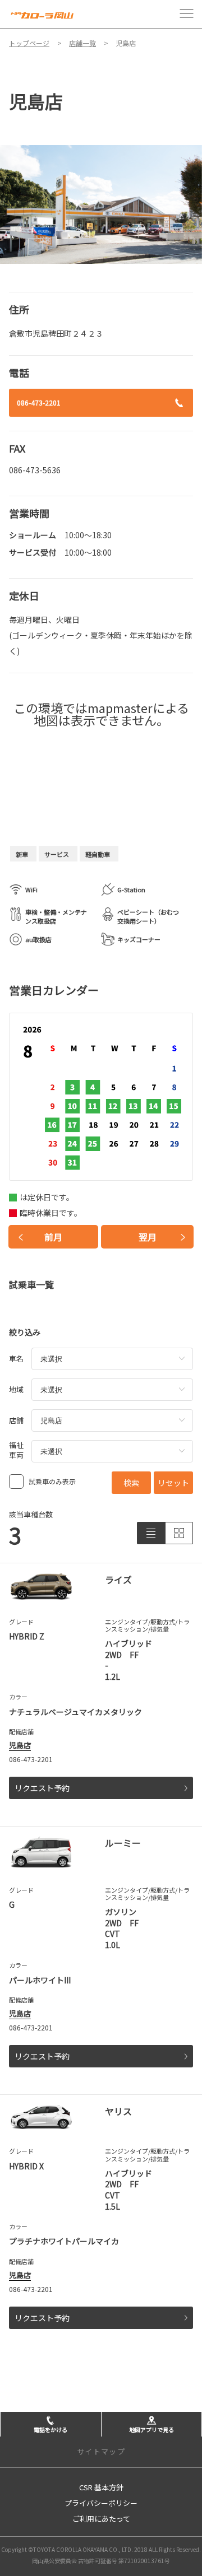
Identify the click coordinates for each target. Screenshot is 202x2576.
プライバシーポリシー (101, 2503)
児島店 (20, 1745)
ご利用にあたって (101, 2519)
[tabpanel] (101, 204)
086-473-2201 (39, 402)
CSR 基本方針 (101, 2487)
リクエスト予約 (42, 1788)
